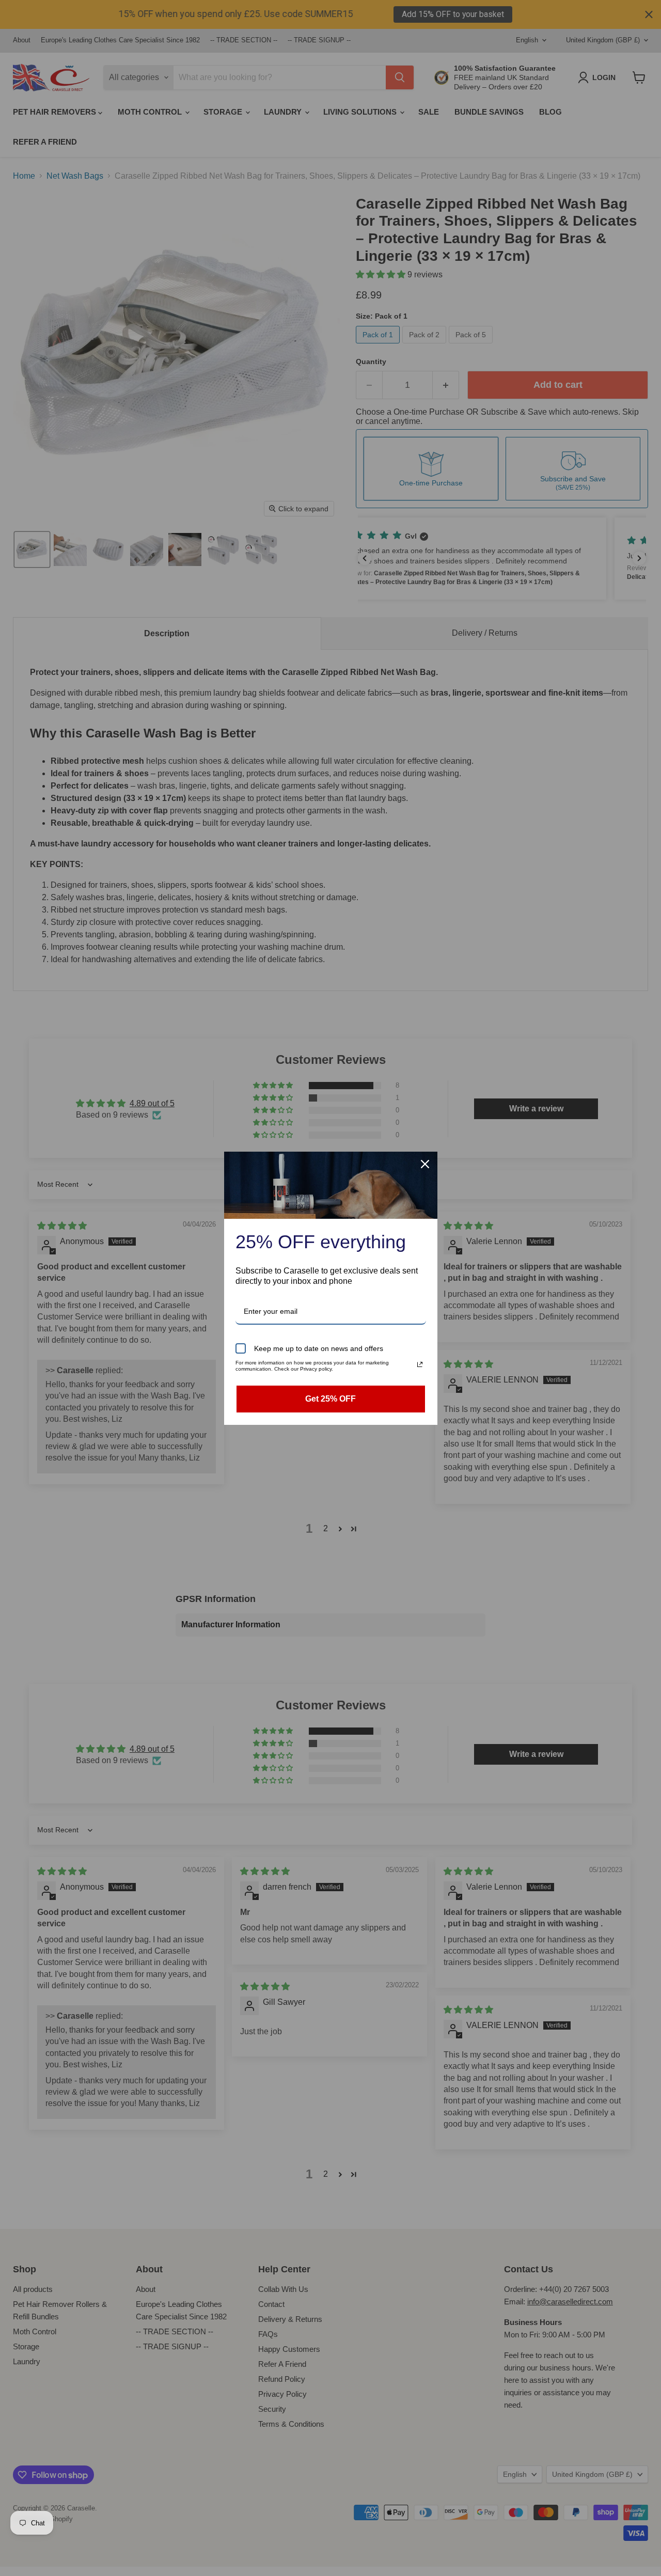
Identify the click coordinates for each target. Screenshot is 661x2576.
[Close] (425, 1164)
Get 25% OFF (330, 1399)
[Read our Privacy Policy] (420, 1364)
